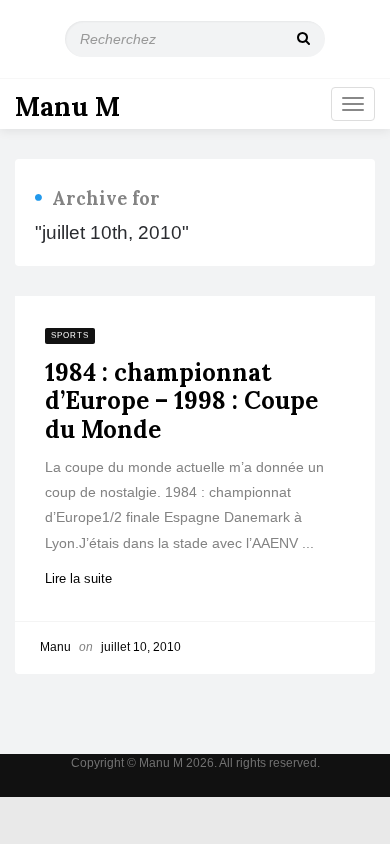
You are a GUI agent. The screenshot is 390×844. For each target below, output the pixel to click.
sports (70, 335)
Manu (55, 647)
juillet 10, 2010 (141, 647)
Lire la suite (87, 578)
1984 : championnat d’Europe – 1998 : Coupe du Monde (181, 401)
